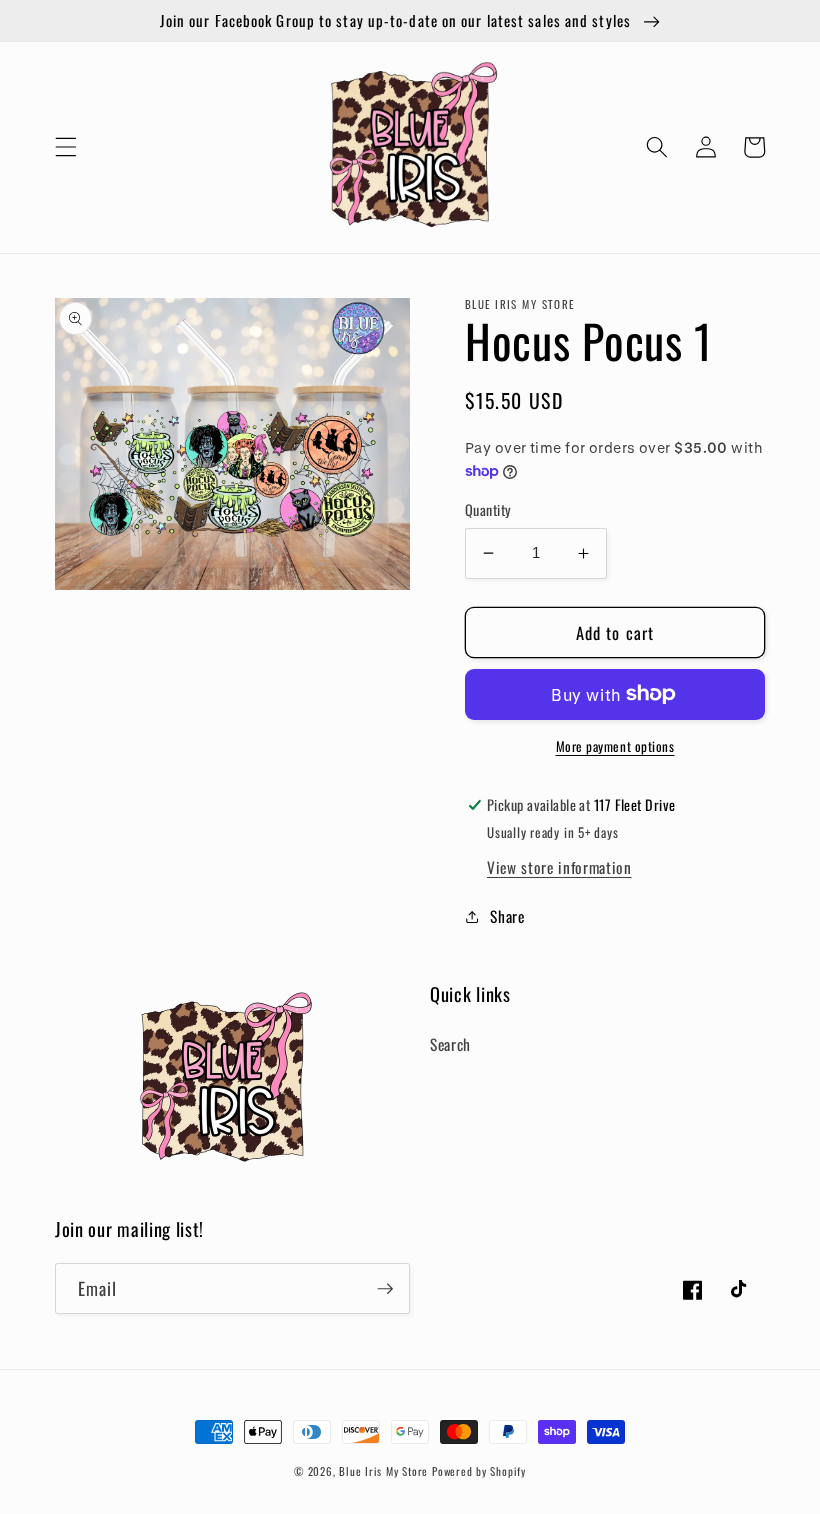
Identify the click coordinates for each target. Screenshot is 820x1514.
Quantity (488, 510)
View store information (559, 867)
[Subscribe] (385, 1289)
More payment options (615, 746)
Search (450, 1044)
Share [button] (507, 916)
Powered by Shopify (479, 1471)
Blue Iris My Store (383, 1471)
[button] (66, 147)
